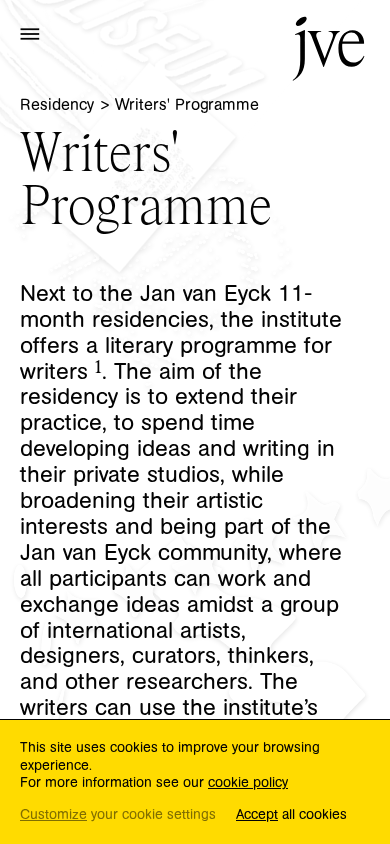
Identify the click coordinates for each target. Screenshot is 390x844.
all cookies (291, 815)
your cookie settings (118, 815)
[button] (30, 33)
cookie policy (248, 783)
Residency (57, 105)
